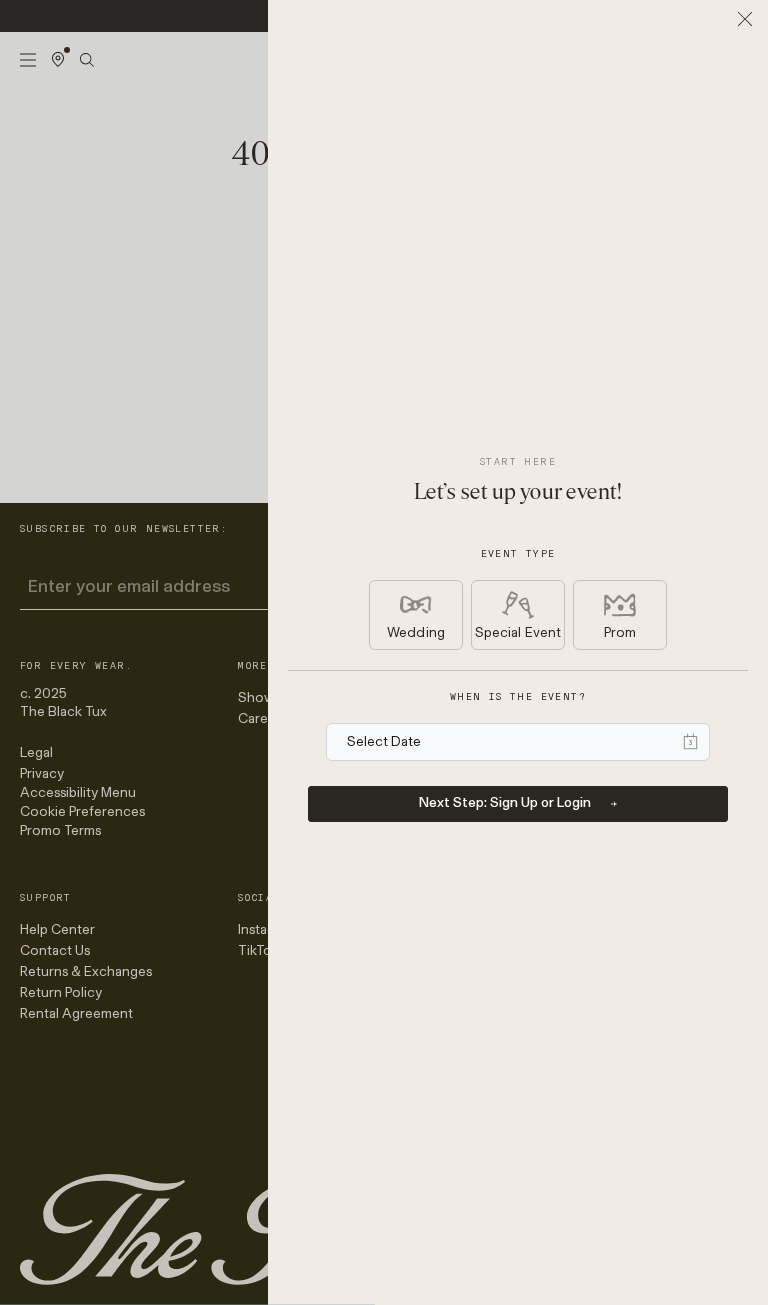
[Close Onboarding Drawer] (745, 19)
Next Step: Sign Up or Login (505, 802)
